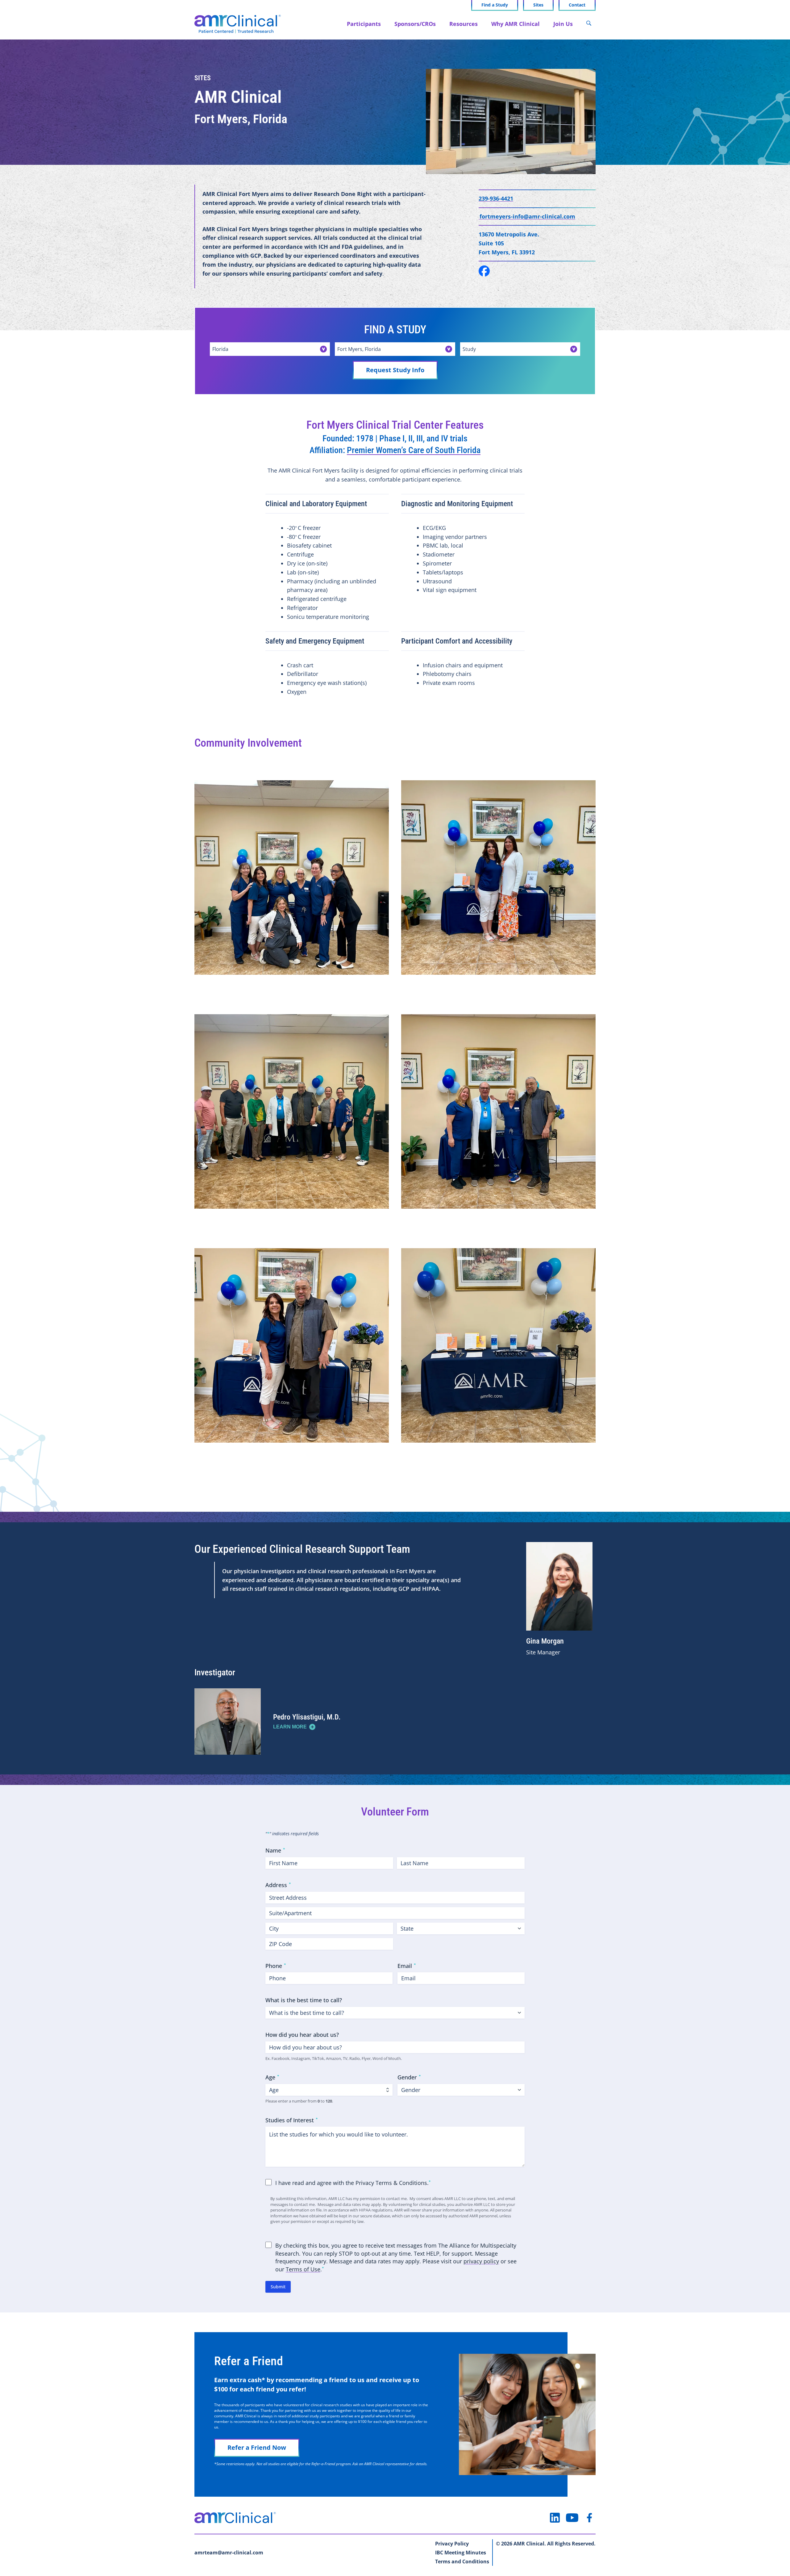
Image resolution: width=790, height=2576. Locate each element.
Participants (364, 24)
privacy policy (481, 2261)
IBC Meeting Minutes (461, 2553)
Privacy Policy (452, 2544)
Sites (538, 5)
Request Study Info (395, 370)
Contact (577, 5)
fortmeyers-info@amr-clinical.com (527, 216)
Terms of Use (303, 2269)
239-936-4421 (496, 198)
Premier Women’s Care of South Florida (414, 450)
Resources (464, 24)
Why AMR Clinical (516, 24)
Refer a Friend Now (257, 2447)
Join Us (563, 24)
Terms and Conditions (462, 2561)
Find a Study (495, 5)
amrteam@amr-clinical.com (229, 2553)
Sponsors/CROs (415, 24)
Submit (278, 2287)
